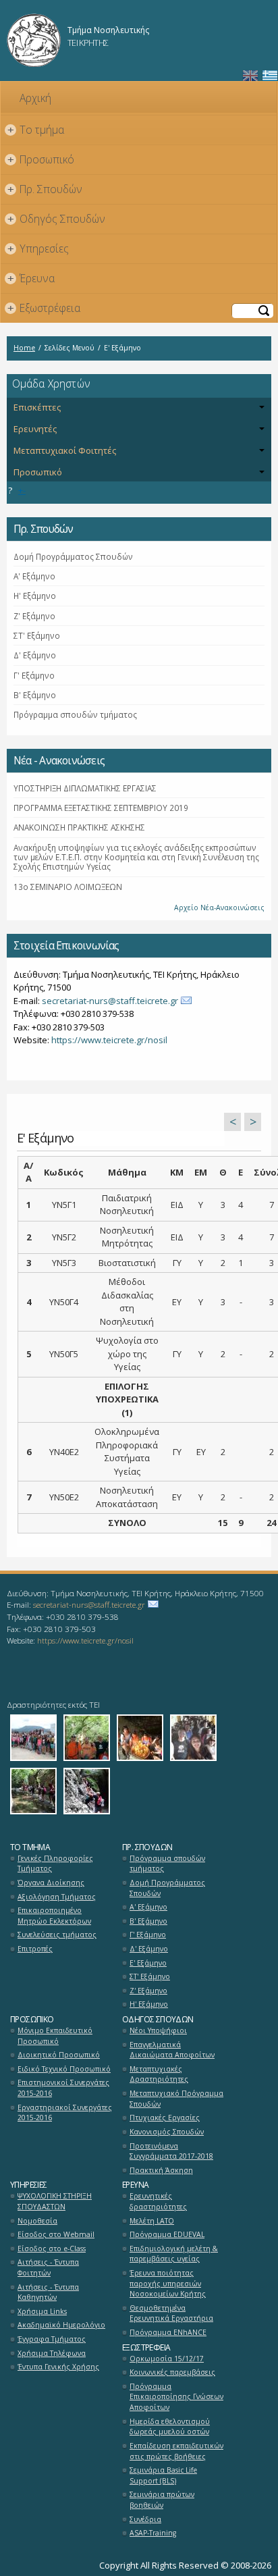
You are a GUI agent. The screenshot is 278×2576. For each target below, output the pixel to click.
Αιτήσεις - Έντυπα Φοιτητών (48, 2267)
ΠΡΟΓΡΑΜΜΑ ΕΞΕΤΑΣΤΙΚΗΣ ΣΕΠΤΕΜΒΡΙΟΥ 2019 (101, 808)
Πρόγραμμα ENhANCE (168, 2332)
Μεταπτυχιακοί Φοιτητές (65, 450)
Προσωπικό (41, 159)
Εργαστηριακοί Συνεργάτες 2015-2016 (65, 2113)
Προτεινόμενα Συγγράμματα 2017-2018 (171, 2151)
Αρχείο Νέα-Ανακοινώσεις (219, 908)
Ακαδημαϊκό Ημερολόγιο (61, 2325)
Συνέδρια (145, 2519)
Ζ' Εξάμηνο (34, 616)
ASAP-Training (153, 2533)
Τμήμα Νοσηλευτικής (108, 30)
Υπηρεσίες (38, 248)
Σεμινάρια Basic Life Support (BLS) (163, 2475)
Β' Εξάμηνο (35, 695)
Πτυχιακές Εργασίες (165, 2118)
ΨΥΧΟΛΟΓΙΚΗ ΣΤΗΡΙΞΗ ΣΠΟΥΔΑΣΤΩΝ (55, 2201)
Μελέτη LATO (152, 2221)
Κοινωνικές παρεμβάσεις (172, 2372)
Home (24, 348)
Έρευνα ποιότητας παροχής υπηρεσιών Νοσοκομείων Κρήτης (168, 2283)
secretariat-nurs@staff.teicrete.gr (110, 1001)
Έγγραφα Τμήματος (52, 2339)
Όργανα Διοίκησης (51, 1883)
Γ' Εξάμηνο (34, 675)
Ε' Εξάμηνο (148, 1963)
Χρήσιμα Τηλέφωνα (52, 2353)
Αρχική (35, 98)
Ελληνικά (270, 76)
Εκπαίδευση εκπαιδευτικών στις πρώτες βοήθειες (176, 2451)
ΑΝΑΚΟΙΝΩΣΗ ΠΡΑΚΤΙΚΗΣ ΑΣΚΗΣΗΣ (79, 827)
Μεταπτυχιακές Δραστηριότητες (159, 2074)
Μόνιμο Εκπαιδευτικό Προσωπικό (55, 2036)
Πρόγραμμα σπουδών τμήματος (75, 714)
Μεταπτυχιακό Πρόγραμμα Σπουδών (176, 2099)
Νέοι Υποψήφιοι (158, 2030)
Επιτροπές (35, 1949)
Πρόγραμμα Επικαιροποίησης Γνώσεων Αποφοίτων (176, 2397)
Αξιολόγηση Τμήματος (57, 1897)
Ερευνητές (35, 429)
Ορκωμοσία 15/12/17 (167, 2359)
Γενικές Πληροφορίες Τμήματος (55, 1864)
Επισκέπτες (37, 407)
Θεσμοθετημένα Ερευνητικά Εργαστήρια (171, 2313)
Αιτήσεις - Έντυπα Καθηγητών (48, 2292)
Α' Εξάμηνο (34, 576)
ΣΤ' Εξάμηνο (37, 635)
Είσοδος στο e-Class (52, 2249)
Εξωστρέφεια (44, 308)
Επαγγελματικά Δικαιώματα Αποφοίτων (172, 2050)
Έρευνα (31, 278)
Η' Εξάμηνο (35, 596)
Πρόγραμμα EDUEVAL (167, 2234)
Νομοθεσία (37, 2221)
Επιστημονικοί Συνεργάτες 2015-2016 (63, 2088)
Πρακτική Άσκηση (161, 2170)
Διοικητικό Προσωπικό (59, 2055)
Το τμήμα (36, 130)
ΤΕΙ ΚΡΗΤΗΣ (88, 43)
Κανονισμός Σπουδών (167, 2132)
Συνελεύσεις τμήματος (57, 1935)
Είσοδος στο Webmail (56, 2234)
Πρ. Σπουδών (45, 189)
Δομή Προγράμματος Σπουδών (73, 556)
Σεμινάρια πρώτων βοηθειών (162, 2500)
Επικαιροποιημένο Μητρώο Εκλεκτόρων (54, 1916)
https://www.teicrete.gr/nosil (109, 1040)
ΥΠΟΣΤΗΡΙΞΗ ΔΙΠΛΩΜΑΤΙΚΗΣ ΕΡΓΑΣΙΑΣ (85, 788)
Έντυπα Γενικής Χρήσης (58, 2367)
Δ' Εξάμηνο (35, 655)
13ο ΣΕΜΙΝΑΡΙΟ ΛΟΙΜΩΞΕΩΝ (68, 887)
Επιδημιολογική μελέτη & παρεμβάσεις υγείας (174, 2254)
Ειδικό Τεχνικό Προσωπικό (64, 2069)
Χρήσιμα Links (42, 2311)
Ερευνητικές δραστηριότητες (158, 2201)
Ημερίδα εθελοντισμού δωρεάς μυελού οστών (170, 2427)
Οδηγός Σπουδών (57, 219)
